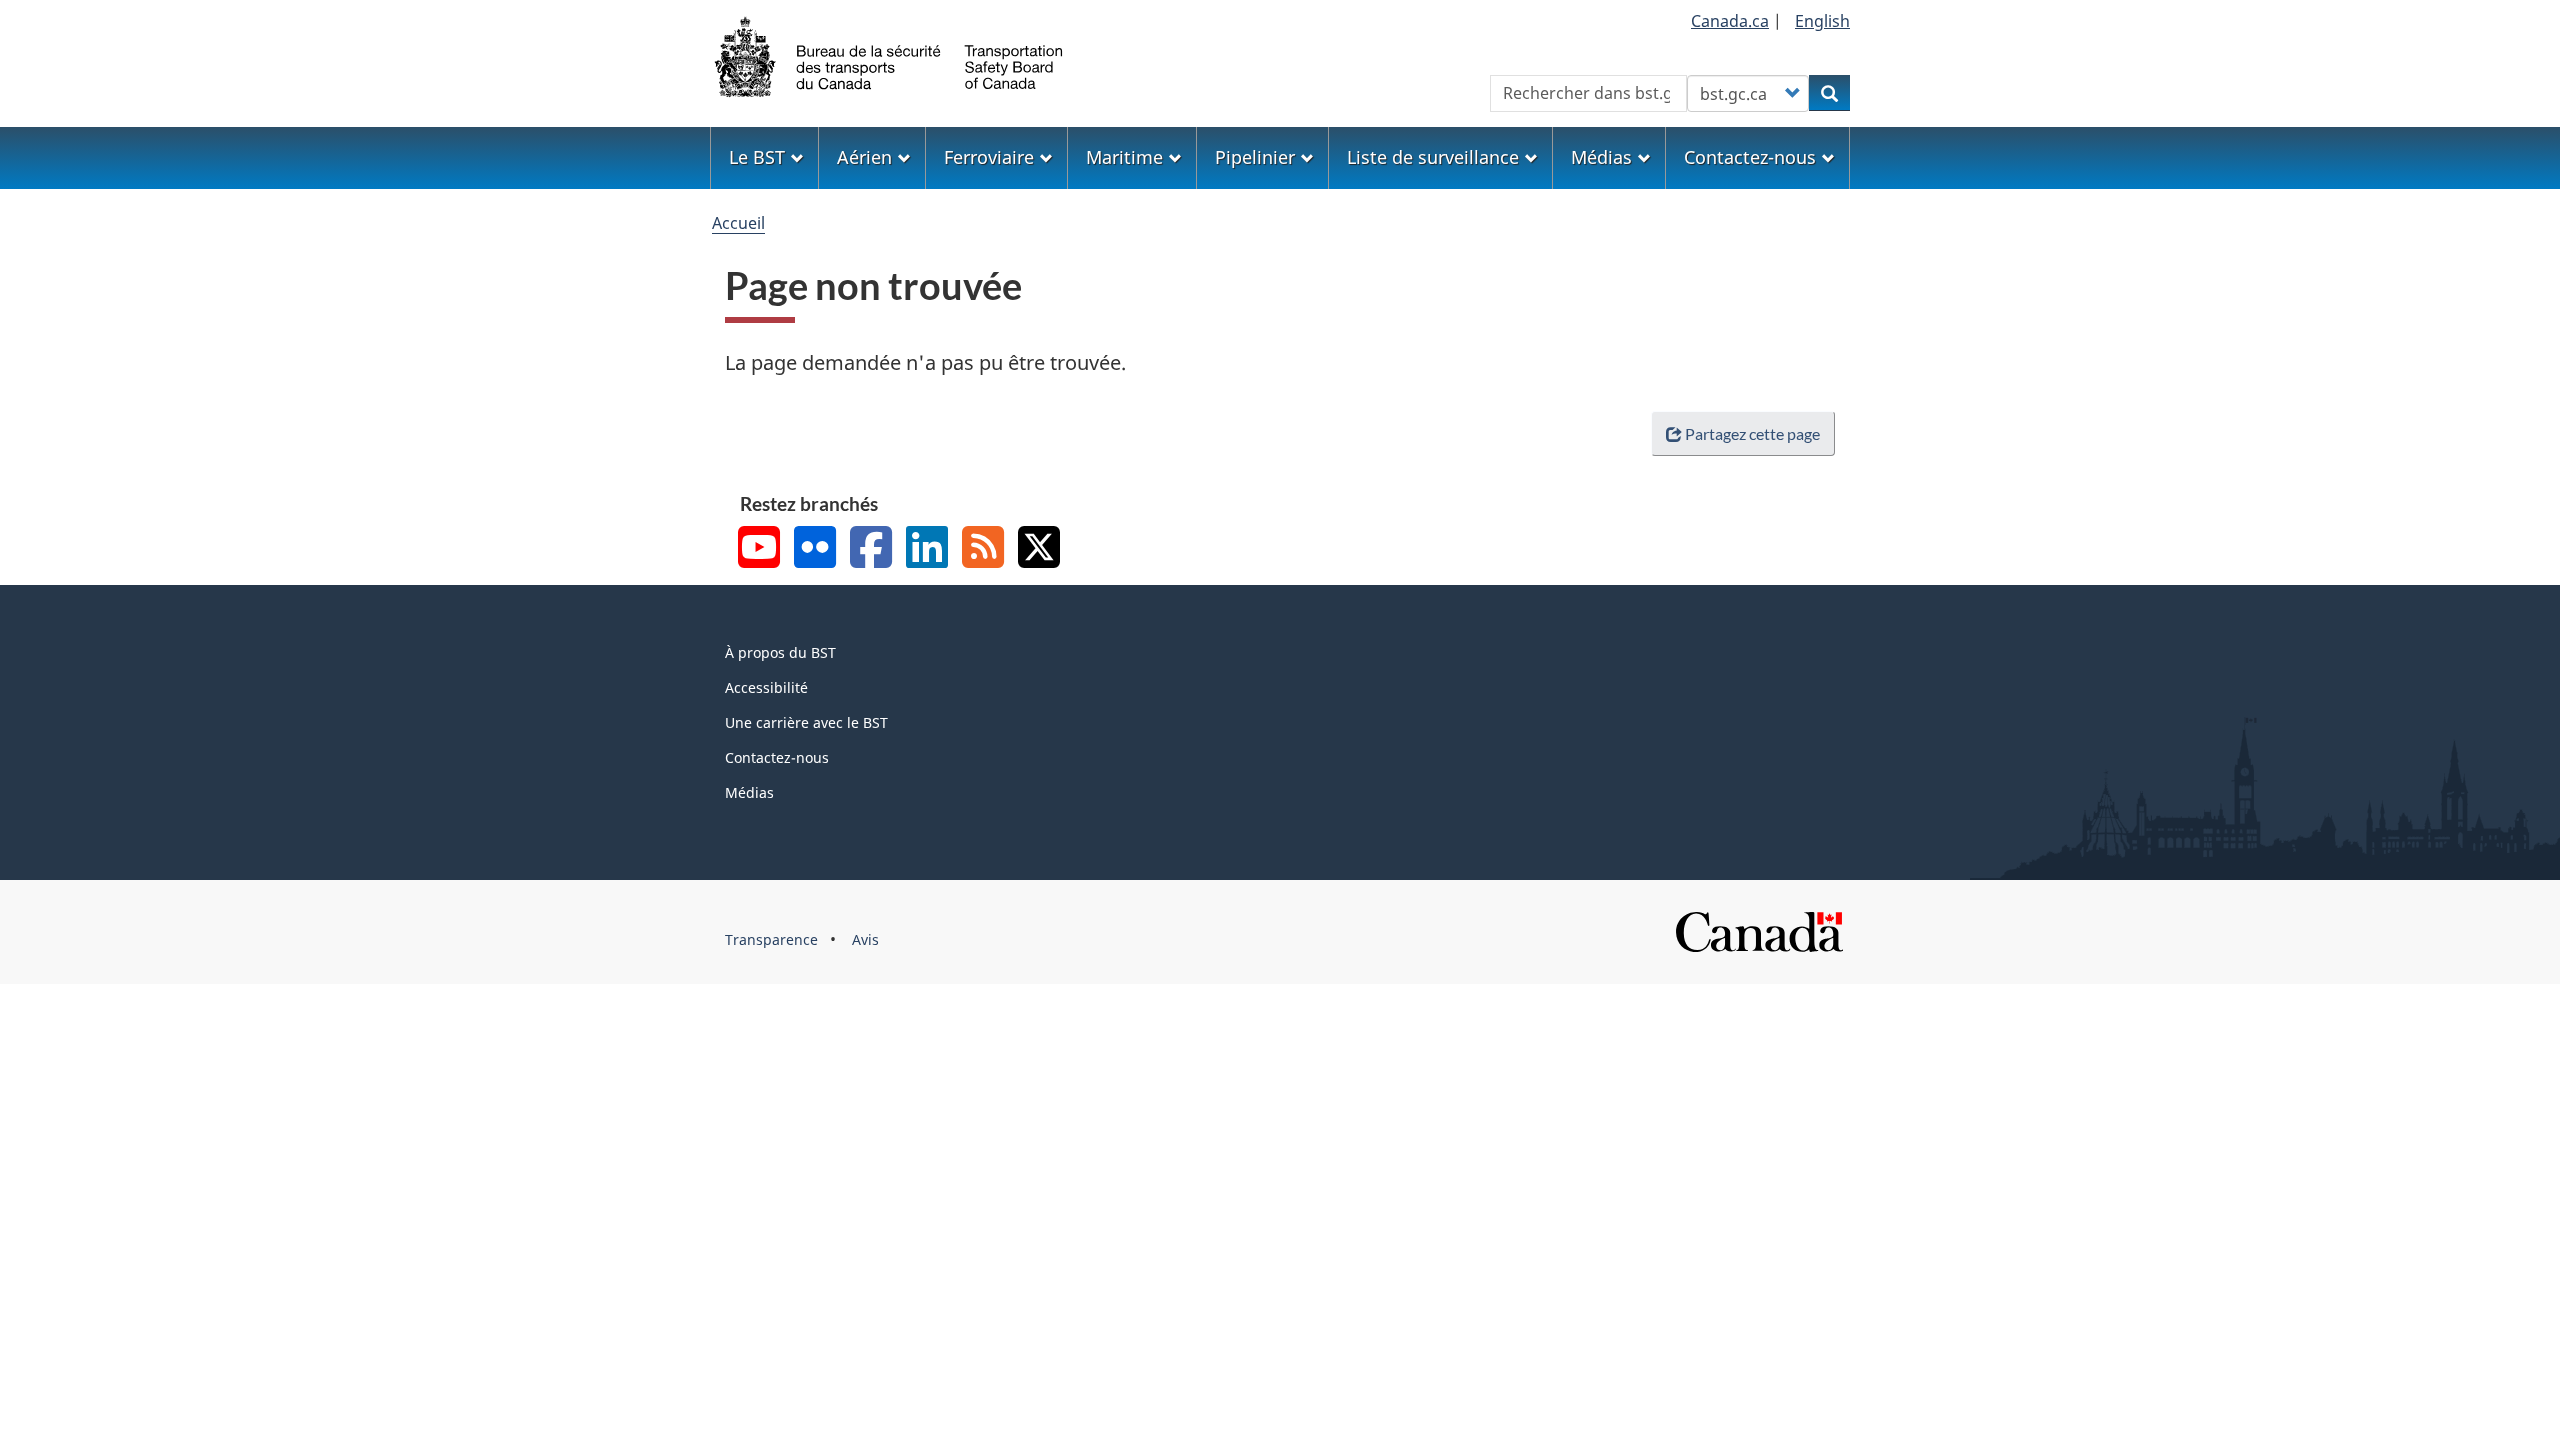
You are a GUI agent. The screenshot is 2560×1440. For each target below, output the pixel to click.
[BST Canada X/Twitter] (1039, 549)
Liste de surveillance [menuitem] (1433, 157)
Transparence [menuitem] (771, 939)
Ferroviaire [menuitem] (989, 157)
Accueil (738, 223)
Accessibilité (766, 687)
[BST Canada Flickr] (815, 549)
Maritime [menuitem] (1124, 157)
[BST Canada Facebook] (871, 549)
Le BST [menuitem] (757, 157)
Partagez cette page (1752, 433)
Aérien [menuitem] (864, 157)
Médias (749, 792)
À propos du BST (780, 652)
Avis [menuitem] (865, 939)
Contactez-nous (777, 757)
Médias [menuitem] (1601, 157)
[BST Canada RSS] (983, 549)
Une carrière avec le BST (806, 722)
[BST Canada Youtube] (759, 549)
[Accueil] (890, 55)
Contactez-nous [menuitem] (1750, 157)
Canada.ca (1730, 21)
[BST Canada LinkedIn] (927, 549)
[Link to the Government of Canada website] (1759, 930)
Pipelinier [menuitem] (1255, 157)
